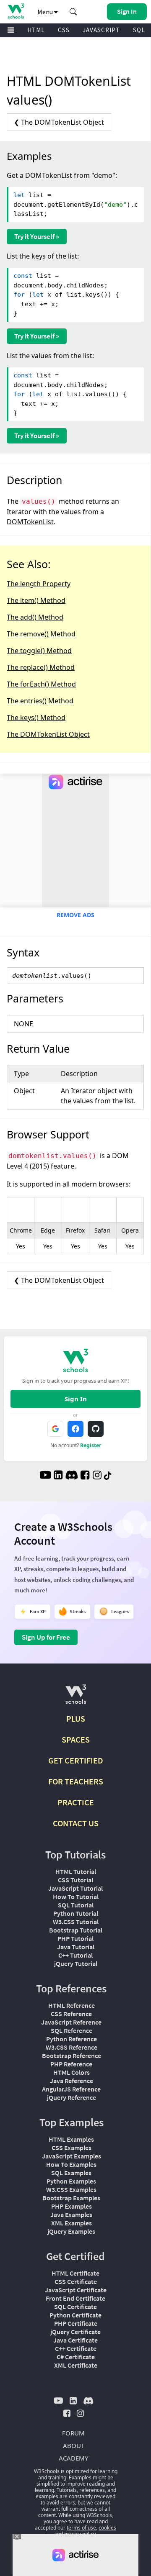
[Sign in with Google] (55, 1429)
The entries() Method (40, 701)
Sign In (76, 1399)
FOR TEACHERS (76, 1781)
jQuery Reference (72, 2097)
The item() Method (36, 600)
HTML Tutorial (76, 1871)
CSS (64, 30)
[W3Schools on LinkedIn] (58, 1476)
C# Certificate (76, 2357)
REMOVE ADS (75, 915)
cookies (107, 2528)
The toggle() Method (39, 651)
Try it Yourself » (37, 236)
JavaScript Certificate (76, 2290)
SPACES (76, 1739)
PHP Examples (72, 2206)
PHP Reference (71, 2064)
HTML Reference (72, 2005)
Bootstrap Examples (71, 2198)
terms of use (81, 2528)
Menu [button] (46, 12)
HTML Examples (71, 2139)
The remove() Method (41, 634)
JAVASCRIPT (101, 30)
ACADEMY (73, 2458)
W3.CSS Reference (72, 2047)
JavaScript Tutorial (75, 1888)
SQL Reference (72, 2030)
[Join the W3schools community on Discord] (72, 1476)
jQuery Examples (71, 2231)
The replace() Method (41, 667)
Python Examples (71, 2181)
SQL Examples (71, 2173)
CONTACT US (76, 1823)
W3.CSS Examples (71, 2189)
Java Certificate (75, 2340)
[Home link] (16, 11)
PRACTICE (76, 1802)
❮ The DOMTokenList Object (59, 122)
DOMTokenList (30, 522)
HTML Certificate (75, 2273)
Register (91, 1445)
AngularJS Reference (71, 2089)
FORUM (73, 2433)
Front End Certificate (75, 2298)
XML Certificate (76, 2365)
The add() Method (35, 617)
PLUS (76, 1719)
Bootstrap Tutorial (76, 1930)
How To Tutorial (76, 1897)
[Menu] (11, 30)
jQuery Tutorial (76, 1963)
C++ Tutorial (75, 1955)
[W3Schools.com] (76, 1698)
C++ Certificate (76, 2348)
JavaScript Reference (71, 2022)
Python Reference (72, 2039)
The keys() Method (36, 718)
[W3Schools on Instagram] (97, 1476)
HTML (36, 30)
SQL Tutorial (76, 1905)
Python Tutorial (76, 1913)
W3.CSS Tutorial (76, 1922)
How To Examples (71, 2164)
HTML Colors (72, 2072)
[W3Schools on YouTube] (45, 1476)
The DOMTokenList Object (48, 734)
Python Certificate (75, 2315)
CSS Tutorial (75, 1880)
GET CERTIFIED (76, 1760)
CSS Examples (72, 2148)
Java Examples (71, 2215)
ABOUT (74, 2445)
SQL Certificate (75, 2307)
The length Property (39, 584)
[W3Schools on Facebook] (85, 1476)
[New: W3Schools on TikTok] (108, 1476)
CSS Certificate (76, 2281)
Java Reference (72, 2081)
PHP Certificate (76, 2323)
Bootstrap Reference (72, 2056)
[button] (73, 12)
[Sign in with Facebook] (75, 1429)
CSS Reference (71, 2014)
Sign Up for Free (46, 1637)
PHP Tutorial (75, 1938)
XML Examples (72, 2223)
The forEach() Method (41, 684)
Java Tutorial (76, 1947)
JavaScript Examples (72, 2156)
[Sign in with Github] (96, 1429)
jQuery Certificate (75, 2332)
